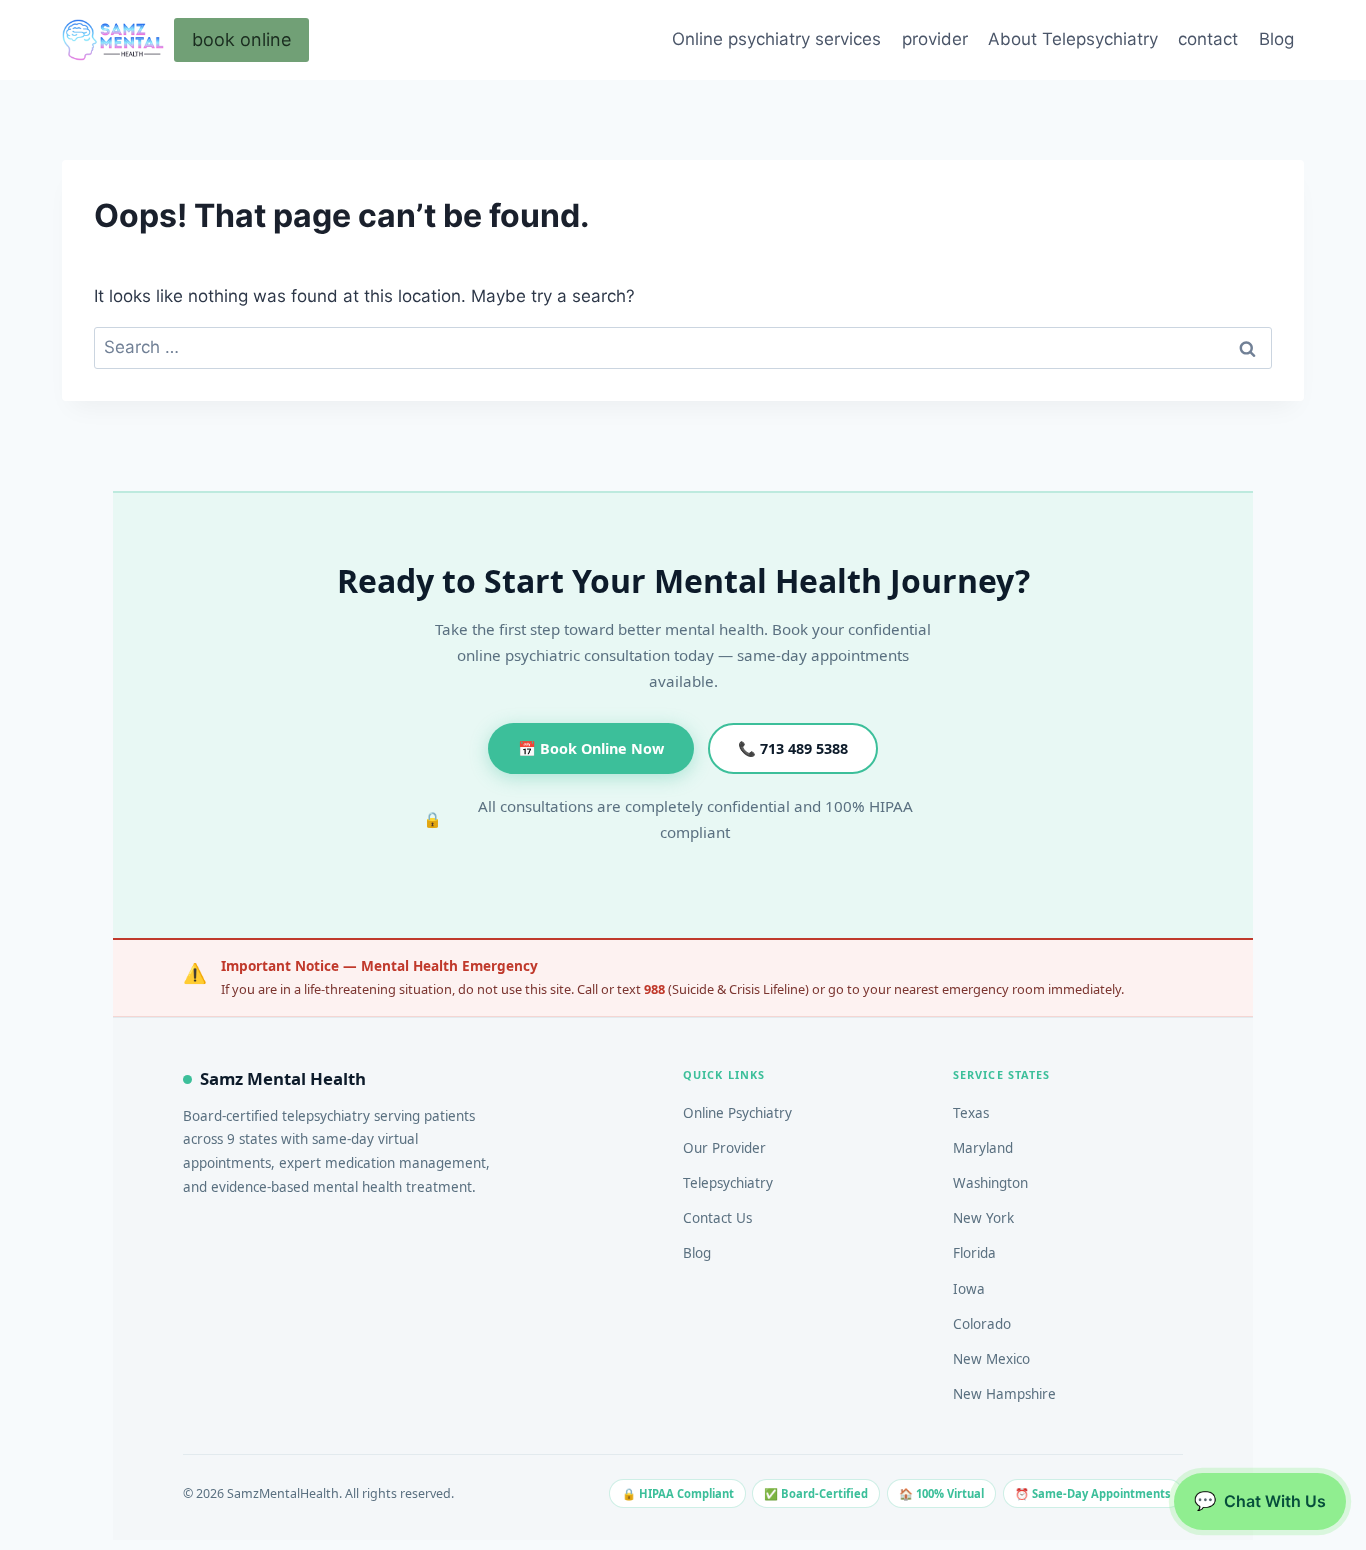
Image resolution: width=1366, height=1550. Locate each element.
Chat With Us (1260, 1500)
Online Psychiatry (737, 1113)
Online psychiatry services (776, 39)
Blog (1276, 39)
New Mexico (991, 1359)
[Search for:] (683, 347)
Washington (990, 1183)
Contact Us (717, 1218)
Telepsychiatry (728, 1183)
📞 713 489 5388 (793, 748)
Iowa (969, 1289)
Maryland (983, 1148)
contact (1208, 39)
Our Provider (724, 1148)
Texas (971, 1113)
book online (241, 39)
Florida (974, 1253)
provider (935, 39)
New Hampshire (1004, 1394)
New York (983, 1218)
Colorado (982, 1324)
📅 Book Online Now (591, 748)
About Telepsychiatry (1073, 39)
